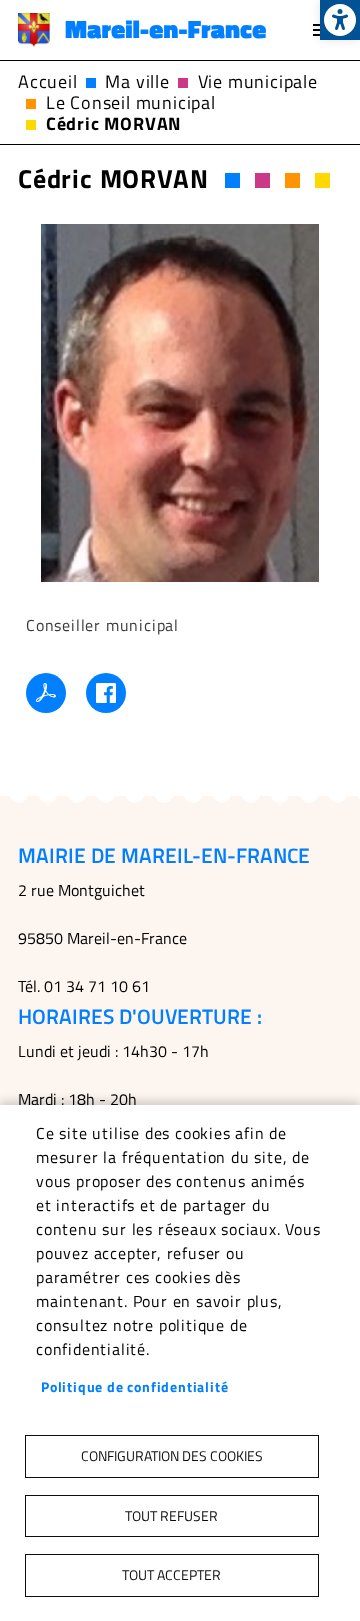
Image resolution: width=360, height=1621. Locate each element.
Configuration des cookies (172, 1456)
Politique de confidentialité (134, 1387)
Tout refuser (171, 1516)
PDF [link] (46, 693)
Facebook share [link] (106, 693)
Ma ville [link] (137, 81)
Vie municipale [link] (258, 81)
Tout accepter (171, 1575)
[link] (340, 20)
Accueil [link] (48, 81)
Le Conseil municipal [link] (131, 102)
